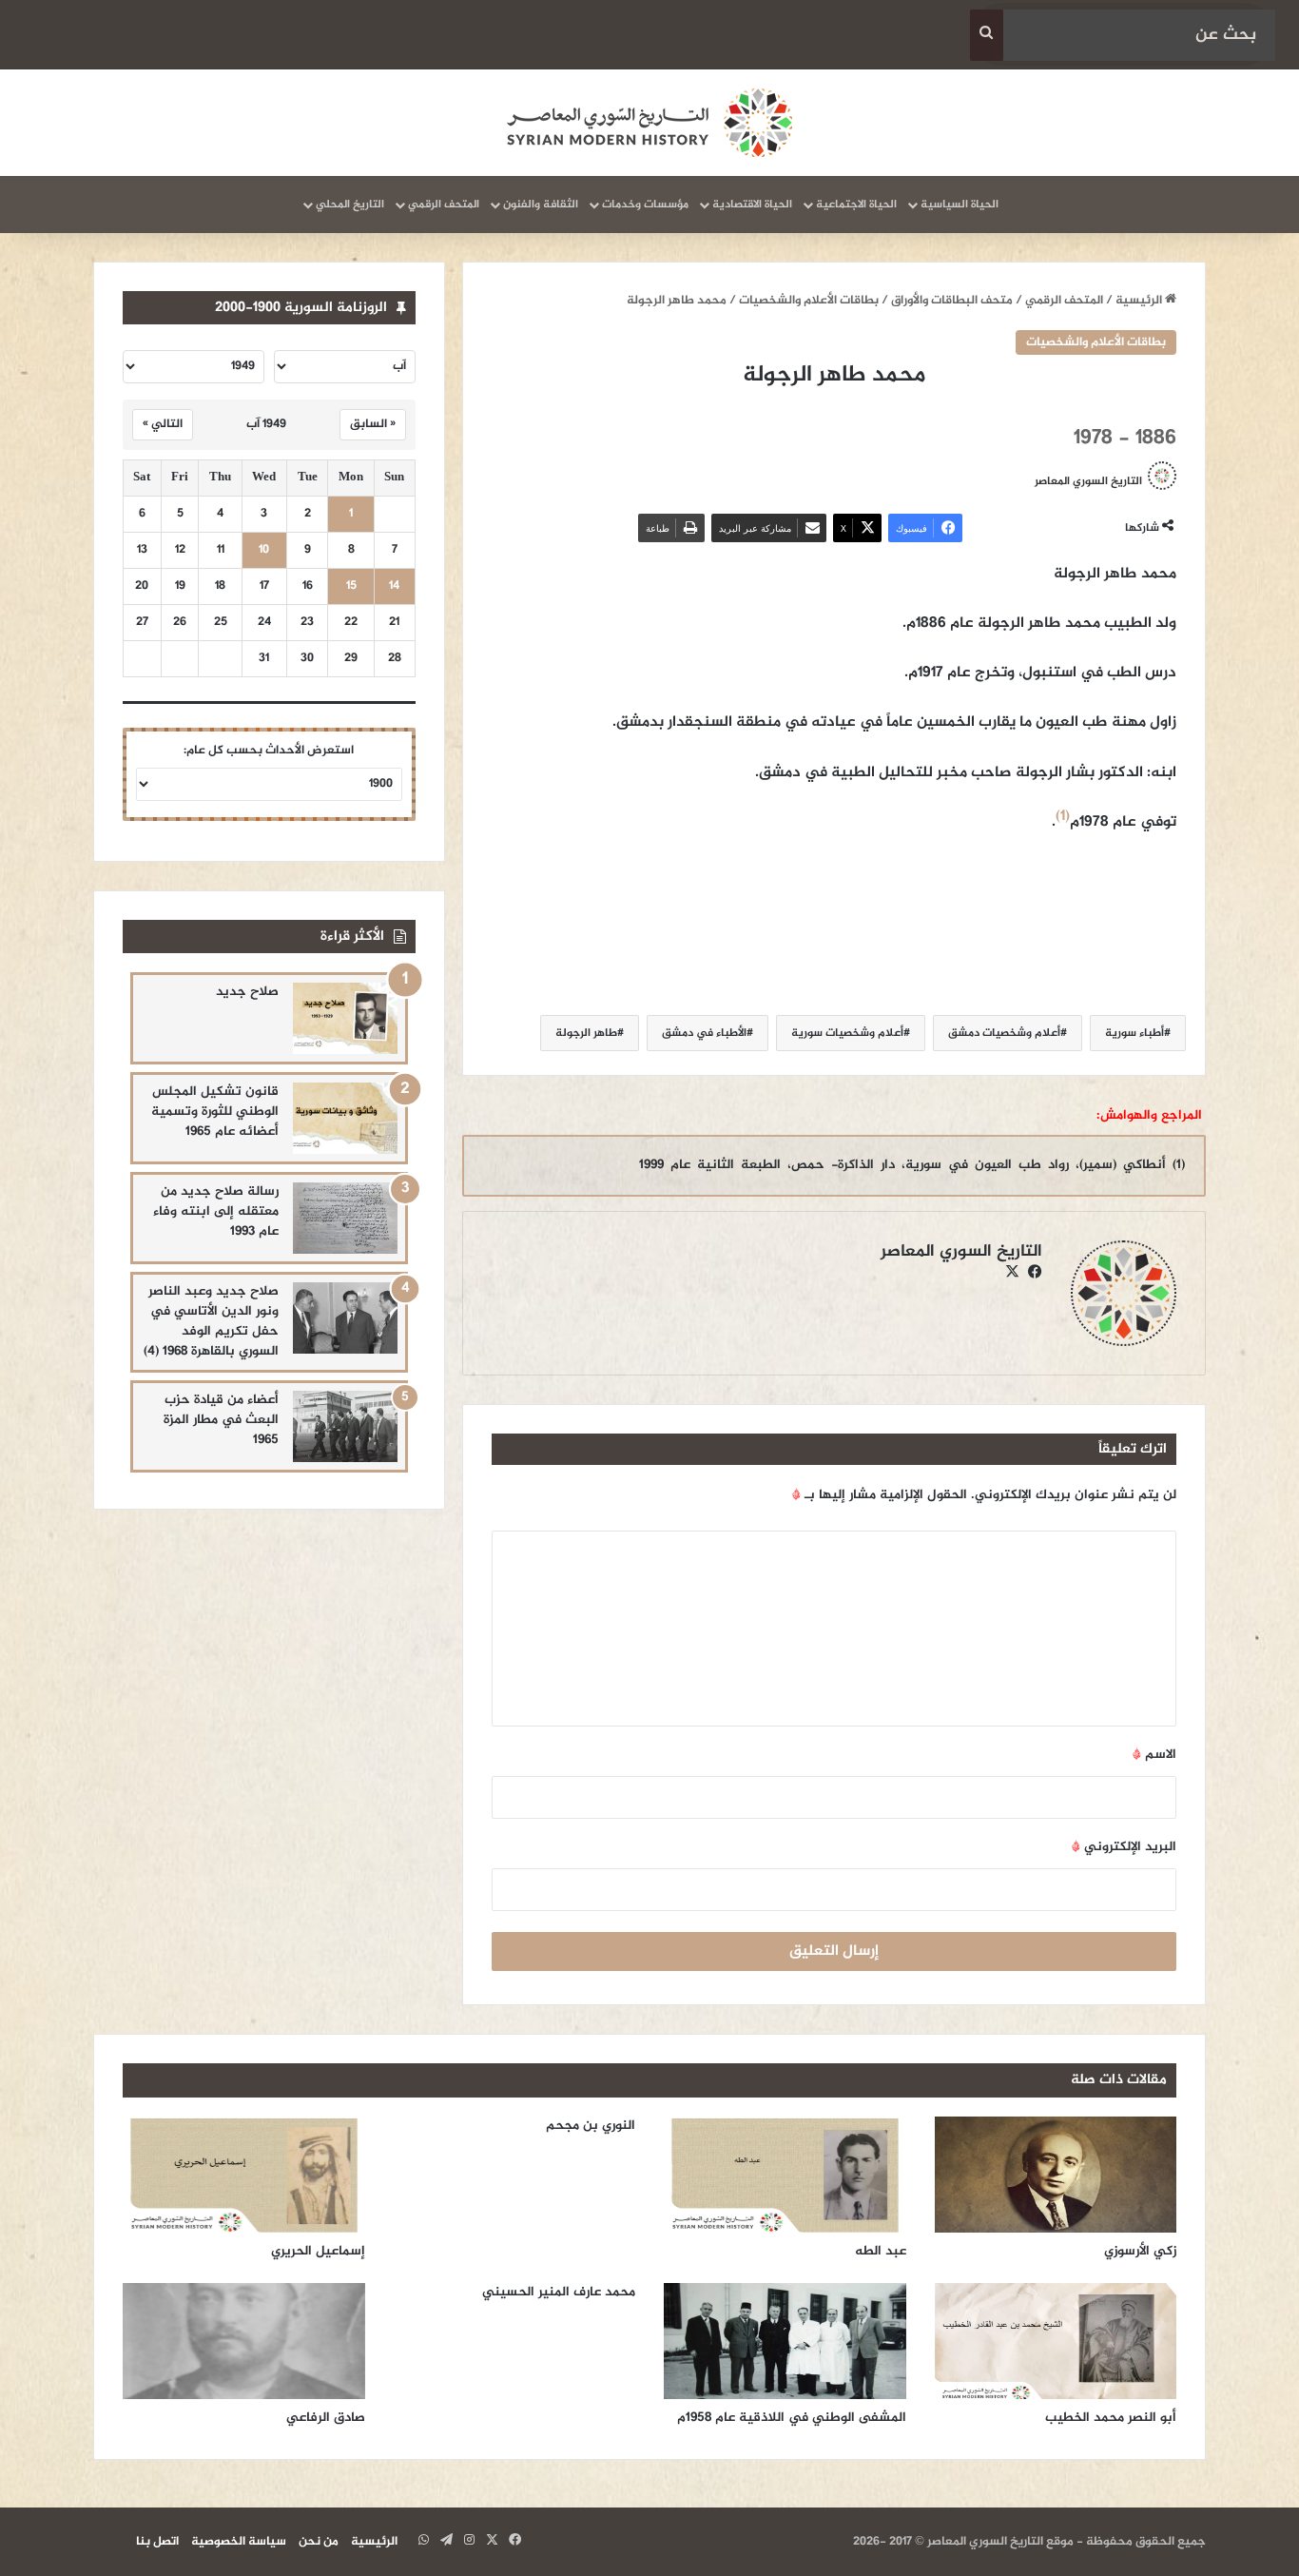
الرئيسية (1140, 301)
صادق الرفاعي (326, 2418)
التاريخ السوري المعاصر (1088, 481)
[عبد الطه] (785, 2175)
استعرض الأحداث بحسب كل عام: (269, 751)
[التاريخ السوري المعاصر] (649, 123)
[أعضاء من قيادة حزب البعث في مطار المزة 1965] (345, 1426)
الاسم (1154, 1755)
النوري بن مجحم (591, 2126)
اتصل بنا (157, 2542)
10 (264, 550)
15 (351, 586)
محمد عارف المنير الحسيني (559, 2292)
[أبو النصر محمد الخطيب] (1056, 2341)
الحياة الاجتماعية (856, 205)
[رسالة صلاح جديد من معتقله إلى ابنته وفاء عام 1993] (345, 1218)
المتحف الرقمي (444, 205)
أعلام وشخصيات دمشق (1004, 1033)
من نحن (319, 2542)
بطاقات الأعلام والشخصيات (809, 301)
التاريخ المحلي (350, 205)
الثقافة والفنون (541, 205)
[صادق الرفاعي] (244, 2341)
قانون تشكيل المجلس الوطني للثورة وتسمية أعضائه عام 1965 (215, 1112)
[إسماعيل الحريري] (244, 2175)
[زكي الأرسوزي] (1056, 2175)
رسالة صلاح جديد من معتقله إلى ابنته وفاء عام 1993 (216, 1211)
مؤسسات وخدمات (645, 205)
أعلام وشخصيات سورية (847, 1033)
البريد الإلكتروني (1124, 1847)
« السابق (373, 424)
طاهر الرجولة (586, 1033)
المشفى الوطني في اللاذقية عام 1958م (792, 2418)
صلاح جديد (247, 992)
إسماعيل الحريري (318, 2251)
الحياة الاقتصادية (752, 205)
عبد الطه (881, 2251)
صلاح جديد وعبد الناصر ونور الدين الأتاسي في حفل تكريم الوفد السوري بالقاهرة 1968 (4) (211, 1321)
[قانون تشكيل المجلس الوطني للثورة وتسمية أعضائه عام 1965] (345, 1118)
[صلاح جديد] (345, 1018)
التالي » (163, 424)
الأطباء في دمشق (704, 1033)
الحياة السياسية (960, 205)
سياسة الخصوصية (239, 2542)
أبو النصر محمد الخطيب (1111, 2418)
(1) (1063, 817)
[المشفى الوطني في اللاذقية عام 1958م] (785, 2341)
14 (394, 586)
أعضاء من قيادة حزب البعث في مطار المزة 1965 (221, 1420)
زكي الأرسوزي (1140, 2251)
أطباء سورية (1134, 1033)
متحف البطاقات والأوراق (952, 301)
